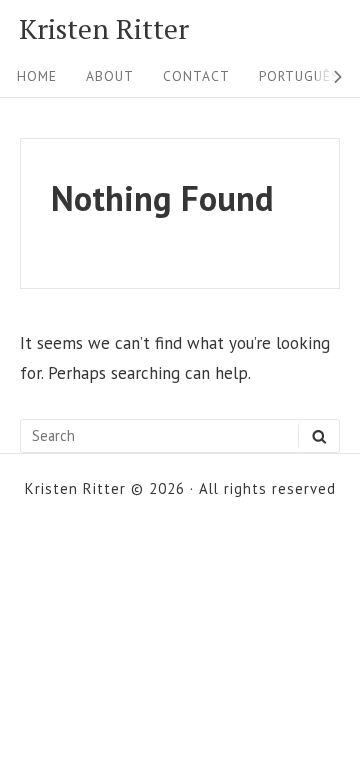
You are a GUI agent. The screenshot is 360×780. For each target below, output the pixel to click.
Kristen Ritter (104, 29)
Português (299, 76)
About (110, 76)
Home (37, 76)
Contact (196, 76)
